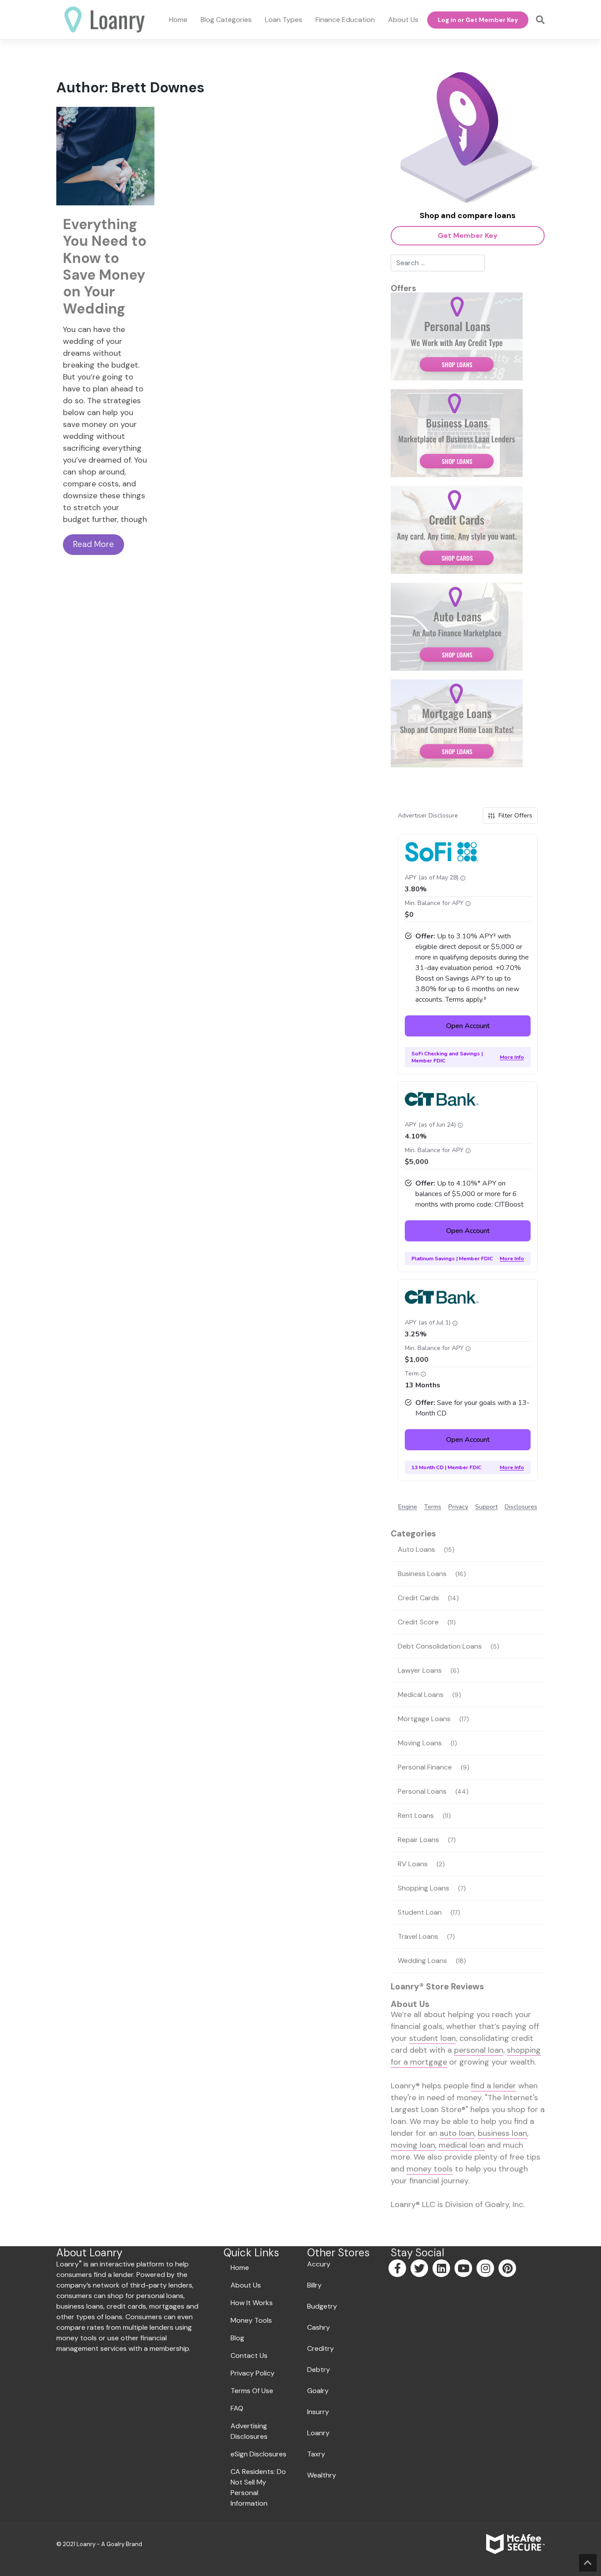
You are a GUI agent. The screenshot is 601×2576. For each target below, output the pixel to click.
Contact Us (249, 2355)
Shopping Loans (423, 1888)
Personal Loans (422, 1791)
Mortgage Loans (424, 1719)
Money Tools (251, 2320)
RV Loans (413, 1864)
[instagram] (486, 2270)
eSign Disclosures (258, 2454)
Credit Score (418, 1622)
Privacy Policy (253, 2373)
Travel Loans (418, 1936)
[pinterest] (508, 2270)
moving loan (413, 2145)
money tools (430, 2169)
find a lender (493, 2086)
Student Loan (420, 1912)
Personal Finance (425, 1767)
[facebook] (398, 2270)
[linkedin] (442, 2270)
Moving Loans (420, 1743)
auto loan (457, 2133)
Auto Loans (416, 1549)
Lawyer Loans (420, 1670)
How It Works (252, 2303)
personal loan (479, 2050)
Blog (237, 2338)
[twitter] (420, 2270)
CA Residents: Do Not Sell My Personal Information (258, 2487)
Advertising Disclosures (249, 2431)
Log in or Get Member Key (478, 20)
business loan (502, 2133)
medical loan (462, 2145)
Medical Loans (421, 1695)
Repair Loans (418, 1840)
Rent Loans (416, 1815)
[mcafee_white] (515, 2544)
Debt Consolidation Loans (440, 1646)
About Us (246, 2285)
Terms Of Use (252, 2391)
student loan (432, 2038)
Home (240, 2268)
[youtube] (464, 2270)
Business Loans (422, 1574)
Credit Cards (418, 1598)
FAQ (237, 2408)
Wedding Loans (422, 1961)
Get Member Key (468, 235)
